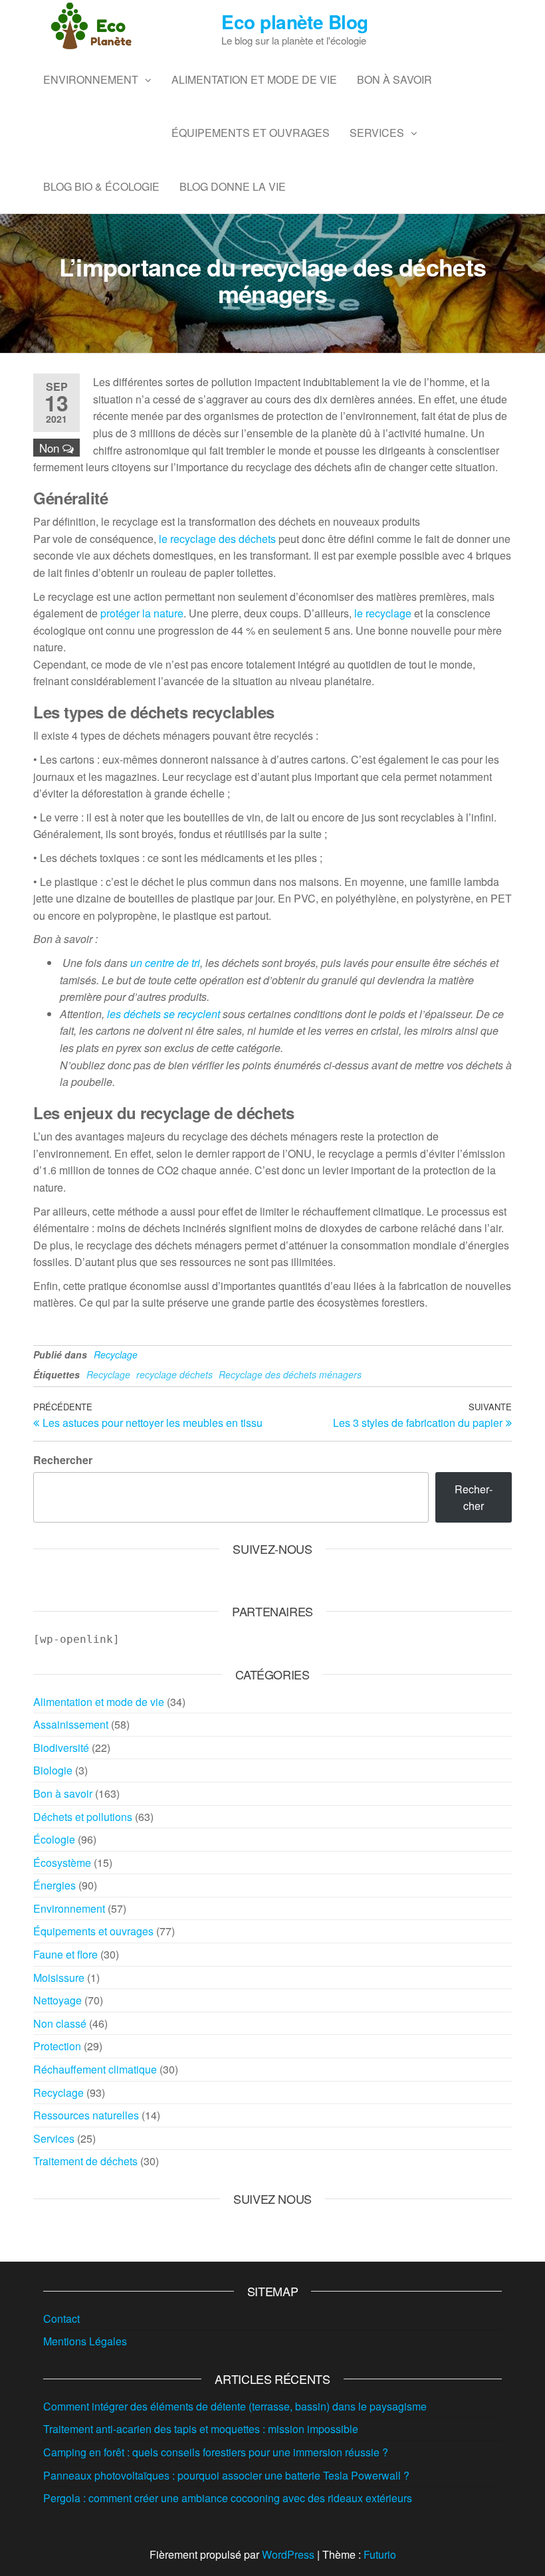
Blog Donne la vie (233, 186)
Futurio (380, 2554)
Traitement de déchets (85, 2161)
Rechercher (63, 1460)
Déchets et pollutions (83, 1817)
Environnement (91, 79)
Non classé (60, 2023)
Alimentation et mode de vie (254, 79)
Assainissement (71, 1724)
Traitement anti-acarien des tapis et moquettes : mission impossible (201, 2429)
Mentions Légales (85, 2341)
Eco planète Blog (294, 22)
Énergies (54, 1885)
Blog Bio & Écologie (101, 186)
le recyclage (383, 613)
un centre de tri (165, 963)
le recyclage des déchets (217, 539)
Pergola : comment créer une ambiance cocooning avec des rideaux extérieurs (228, 2498)
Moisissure (59, 1978)
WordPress (288, 2554)
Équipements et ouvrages (251, 133)
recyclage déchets (174, 1374)
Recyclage (116, 1354)
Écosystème (62, 1863)
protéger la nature (142, 613)
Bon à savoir (394, 79)
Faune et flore (65, 1954)
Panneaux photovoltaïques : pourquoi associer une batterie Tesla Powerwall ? (226, 2475)
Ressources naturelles (86, 2115)
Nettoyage (57, 2000)
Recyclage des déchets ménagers (290, 1374)
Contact (61, 2318)
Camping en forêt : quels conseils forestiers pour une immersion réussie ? (216, 2452)
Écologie (54, 1839)
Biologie (53, 1770)
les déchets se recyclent (163, 1014)
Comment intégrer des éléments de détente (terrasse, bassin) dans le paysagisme (235, 2406)
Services (377, 133)
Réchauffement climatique (95, 2069)
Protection (57, 2046)
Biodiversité (61, 1748)
